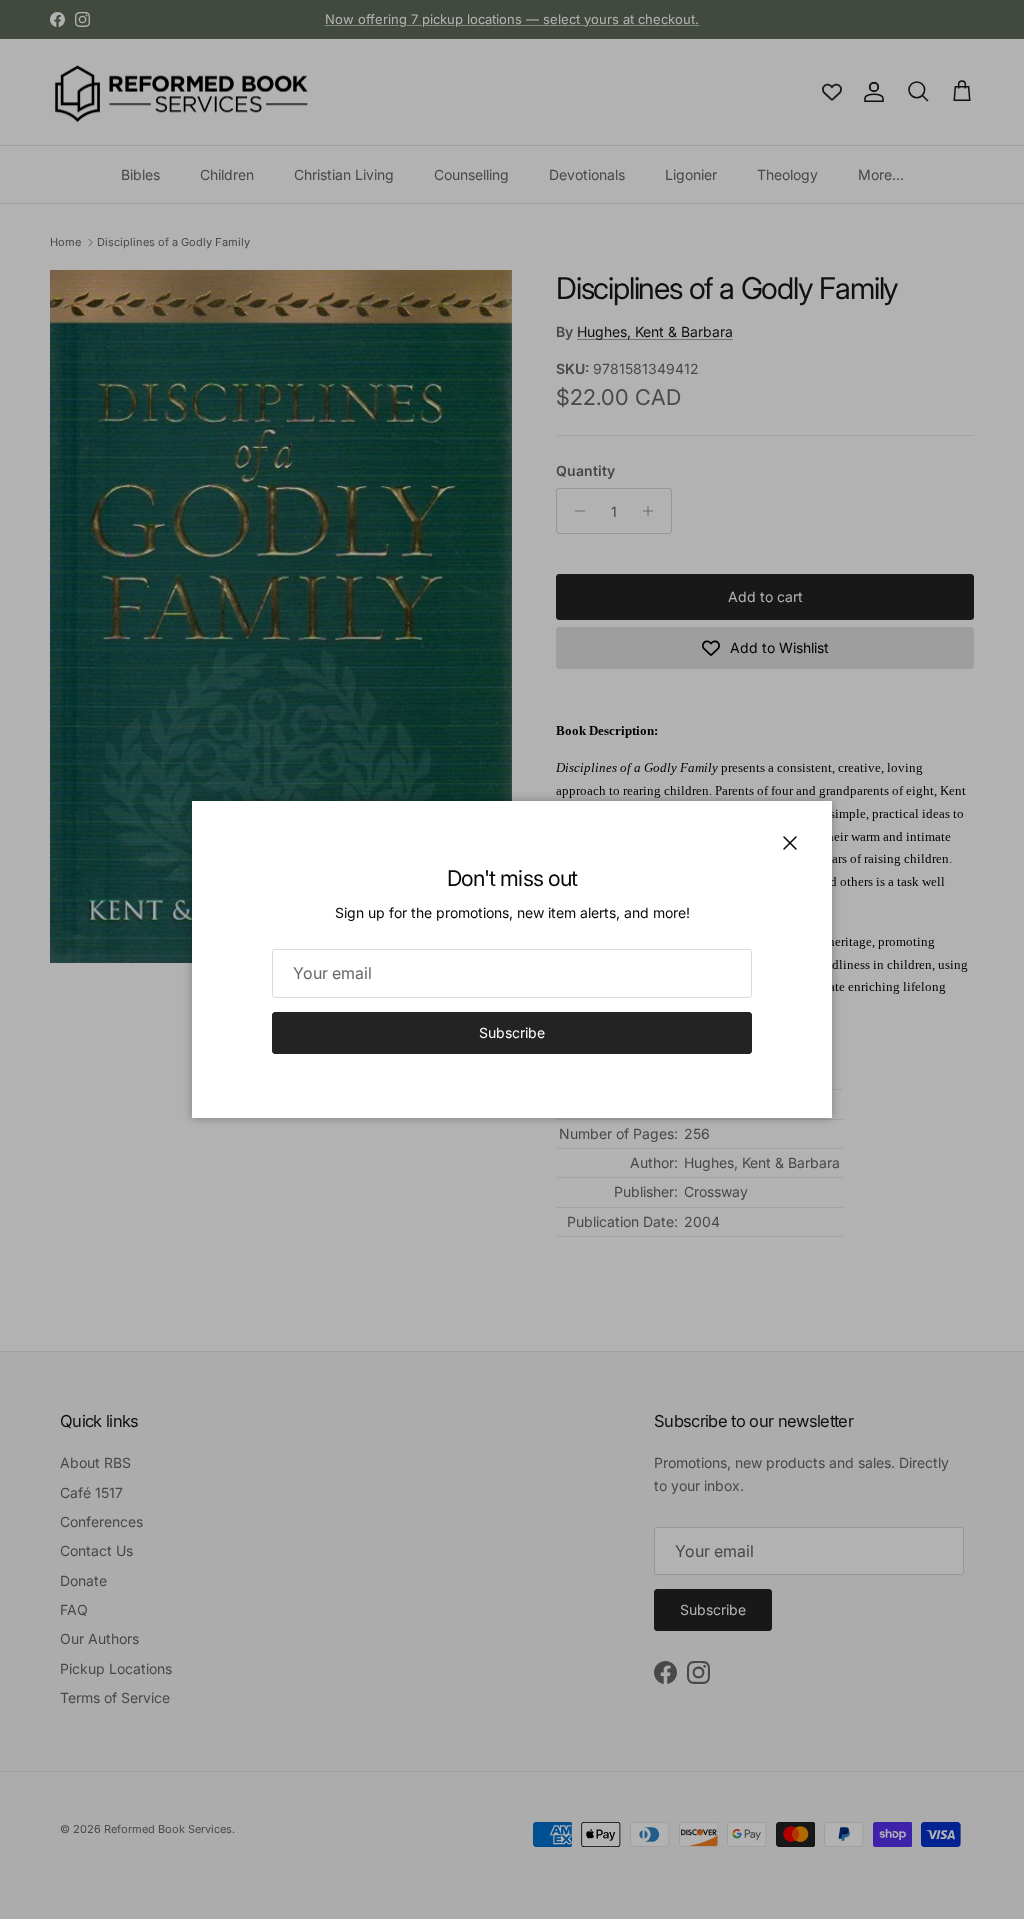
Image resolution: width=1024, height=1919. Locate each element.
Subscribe (512, 1032)
